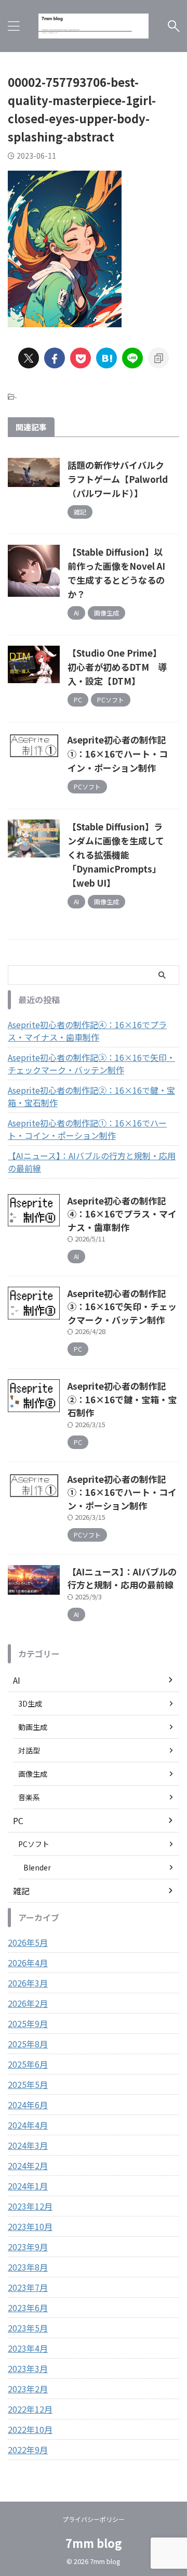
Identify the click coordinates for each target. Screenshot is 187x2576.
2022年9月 (28, 2450)
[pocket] (81, 358)
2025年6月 (28, 2064)
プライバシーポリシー (94, 2519)
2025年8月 (28, 2044)
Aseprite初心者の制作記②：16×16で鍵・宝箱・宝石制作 (91, 1096)
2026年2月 (28, 2003)
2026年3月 (28, 1983)
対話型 (29, 1750)
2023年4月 (28, 2348)
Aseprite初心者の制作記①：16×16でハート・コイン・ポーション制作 (118, 754)
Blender (37, 1867)
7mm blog (94, 2543)
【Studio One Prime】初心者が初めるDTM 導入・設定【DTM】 (117, 667)
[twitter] (29, 358)
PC (18, 1821)
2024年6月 (28, 2105)
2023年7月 (28, 2287)
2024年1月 (28, 2186)
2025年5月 (28, 2084)
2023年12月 (30, 2206)
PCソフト (34, 1844)
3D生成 (30, 1703)
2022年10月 (30, 2429)
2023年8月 (28, 2267)
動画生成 (33, 1727)
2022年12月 (30, 2409)
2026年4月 (28, 1963)
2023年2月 (28, 2389)
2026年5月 (28, 1942)
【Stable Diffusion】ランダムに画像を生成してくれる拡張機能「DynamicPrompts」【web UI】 (116, 855)
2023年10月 (30, 2226)
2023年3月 (28, 2368)
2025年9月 (28, 2023)
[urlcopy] (158, 358)
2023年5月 (28, 2328)
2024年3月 (28, 2145)
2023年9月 (28, 2247)
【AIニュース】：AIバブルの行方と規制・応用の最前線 (92, 1162)
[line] (132, 358)
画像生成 (33, 1774)
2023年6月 (28, 2308)
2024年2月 (28, 2165)
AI (17, 1680)
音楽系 (29, 1797)
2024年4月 (28, 2125)
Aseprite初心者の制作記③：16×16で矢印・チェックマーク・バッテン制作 (91, 1063)
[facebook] (55, 358)
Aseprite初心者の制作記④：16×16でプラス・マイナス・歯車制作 (87, 1031)
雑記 (21, 1891)
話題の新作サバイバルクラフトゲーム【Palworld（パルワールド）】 (118, 479)
